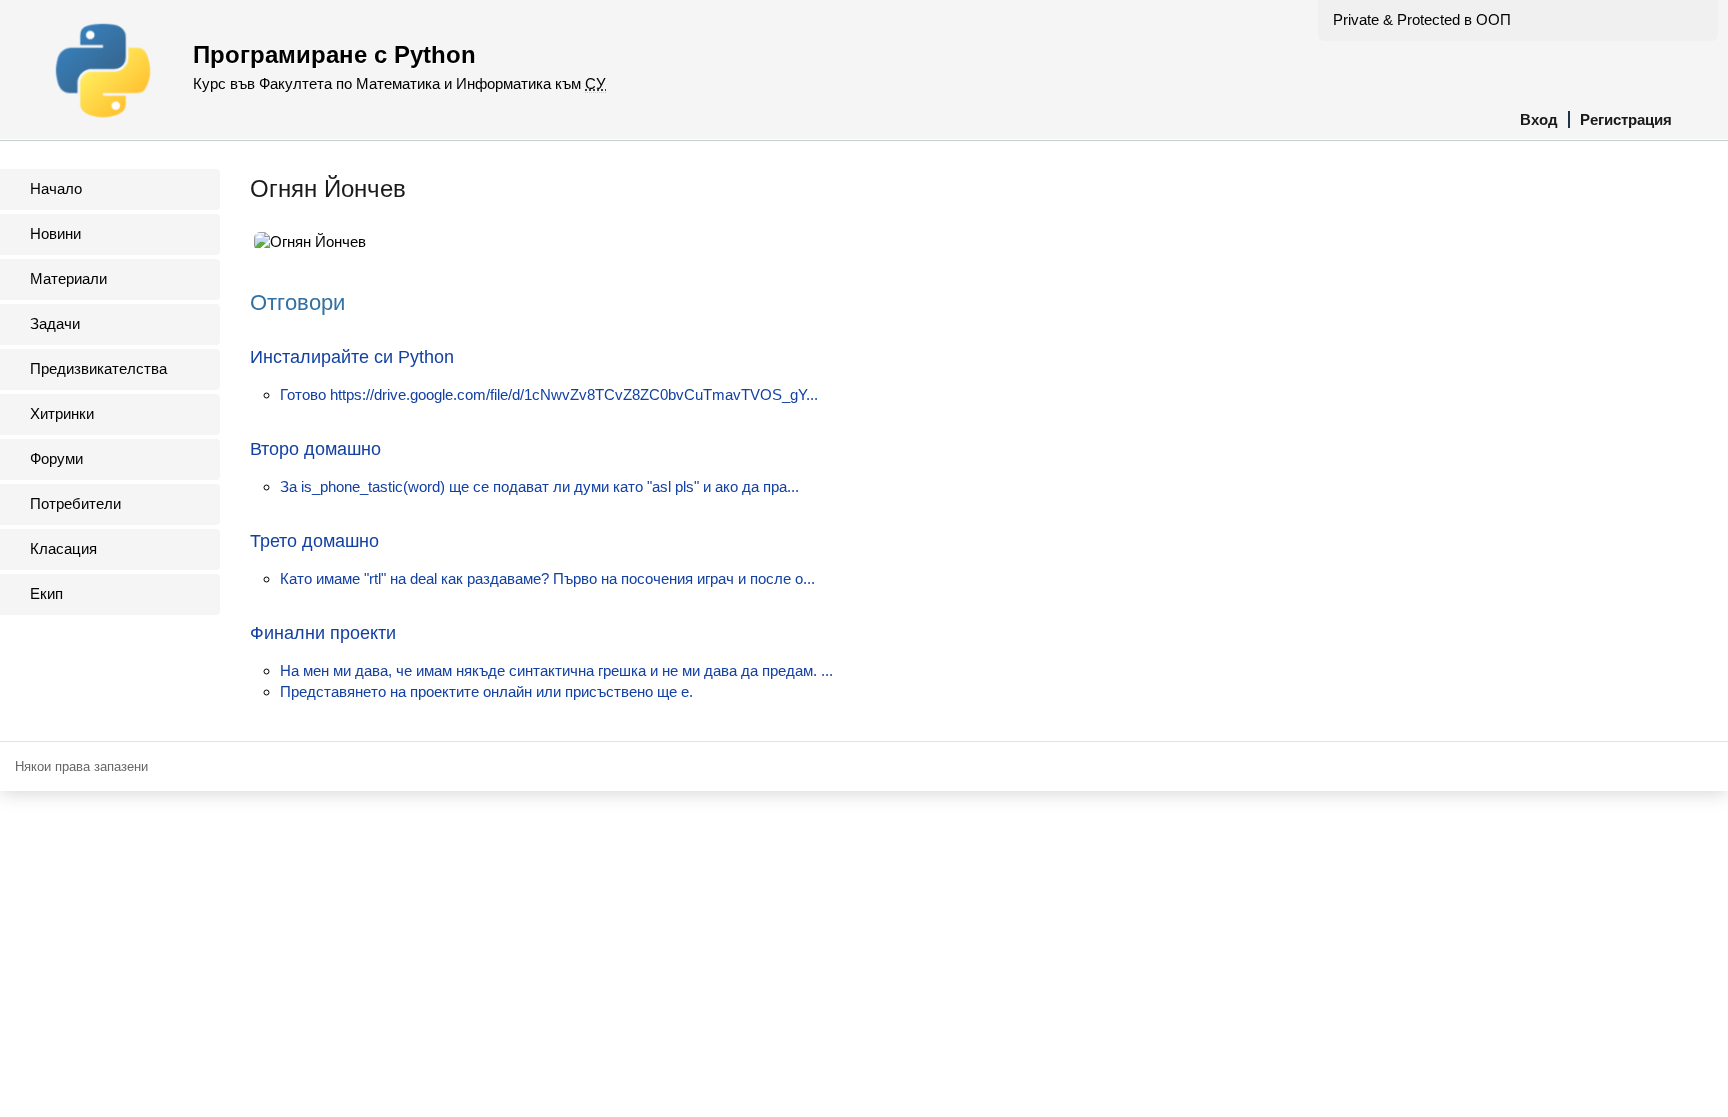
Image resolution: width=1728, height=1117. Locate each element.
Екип (46, 593)
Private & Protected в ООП (1422, 19)
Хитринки (62, 413)
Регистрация (1626, 119)
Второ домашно (315, 449)
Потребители (75, 503)
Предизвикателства (98, 368)
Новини (55, 233)
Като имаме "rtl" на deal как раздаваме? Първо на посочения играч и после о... (547, 578)
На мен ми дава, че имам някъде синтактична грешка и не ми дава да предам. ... (556, 670)
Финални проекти (323, 633)
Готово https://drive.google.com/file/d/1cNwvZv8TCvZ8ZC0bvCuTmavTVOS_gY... (549, 394)
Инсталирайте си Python (352, 357)
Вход (1539, 119)
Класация (63, 548)
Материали (68, 278)
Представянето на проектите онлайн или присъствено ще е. (486, 691)
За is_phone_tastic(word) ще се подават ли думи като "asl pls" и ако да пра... (539, 486)
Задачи (55, 323)
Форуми (56, 458)
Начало (56, 188)
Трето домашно (314, 541)
